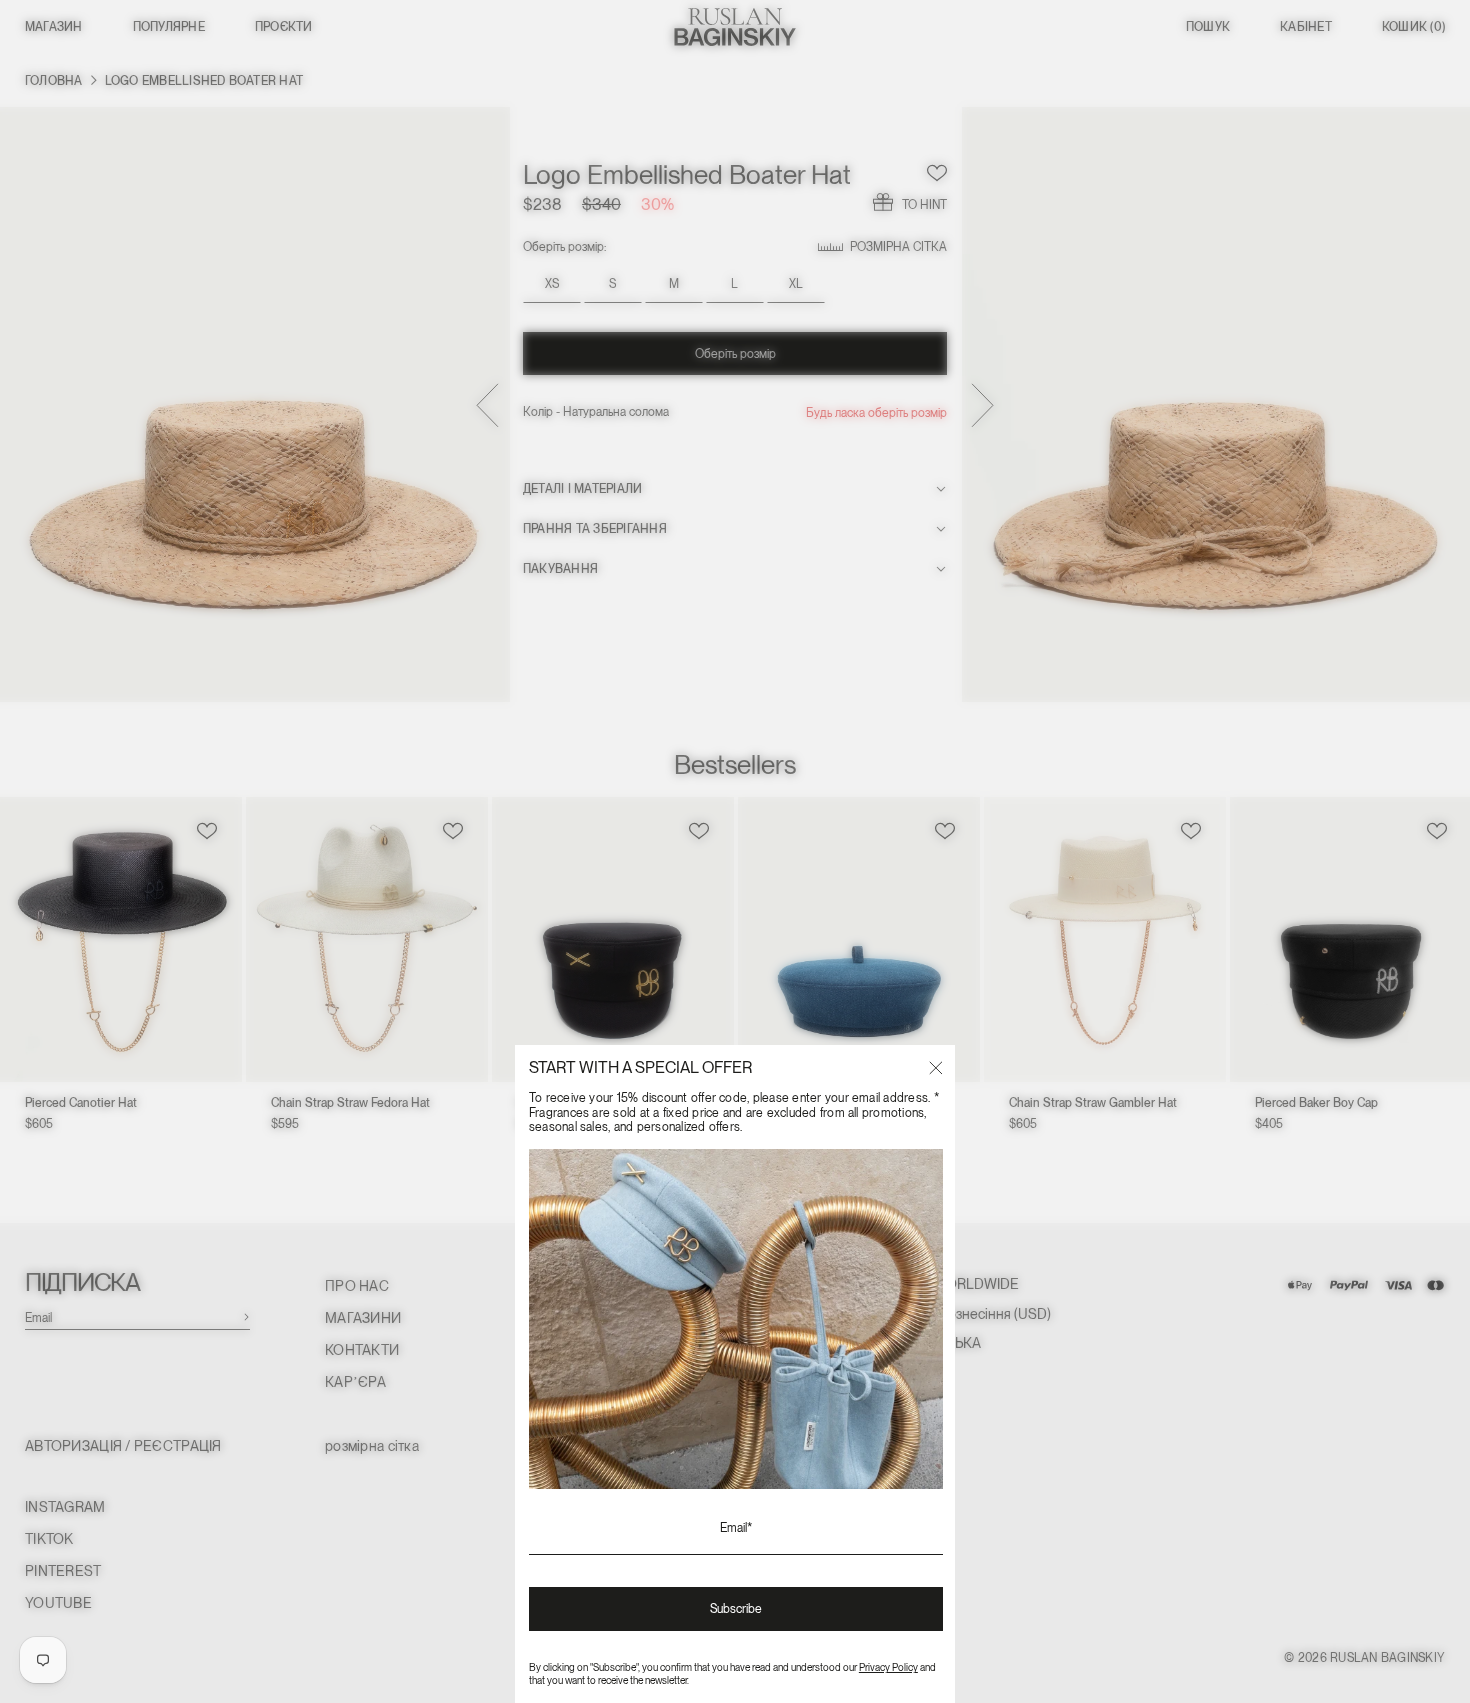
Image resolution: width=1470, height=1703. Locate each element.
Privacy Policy (888, 1667)
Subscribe (736, 1609)
